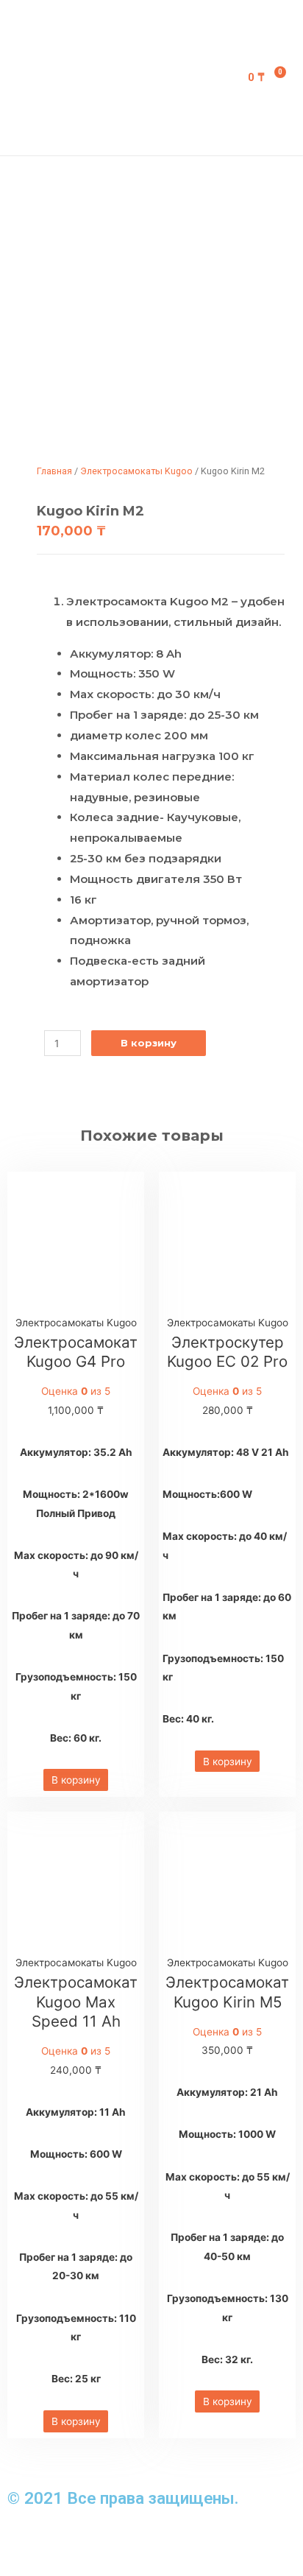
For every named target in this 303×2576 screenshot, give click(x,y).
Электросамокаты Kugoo (136, 471)
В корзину (149, 1043)
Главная (54, 471)
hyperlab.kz (149, 2541)
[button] (185, 78)
